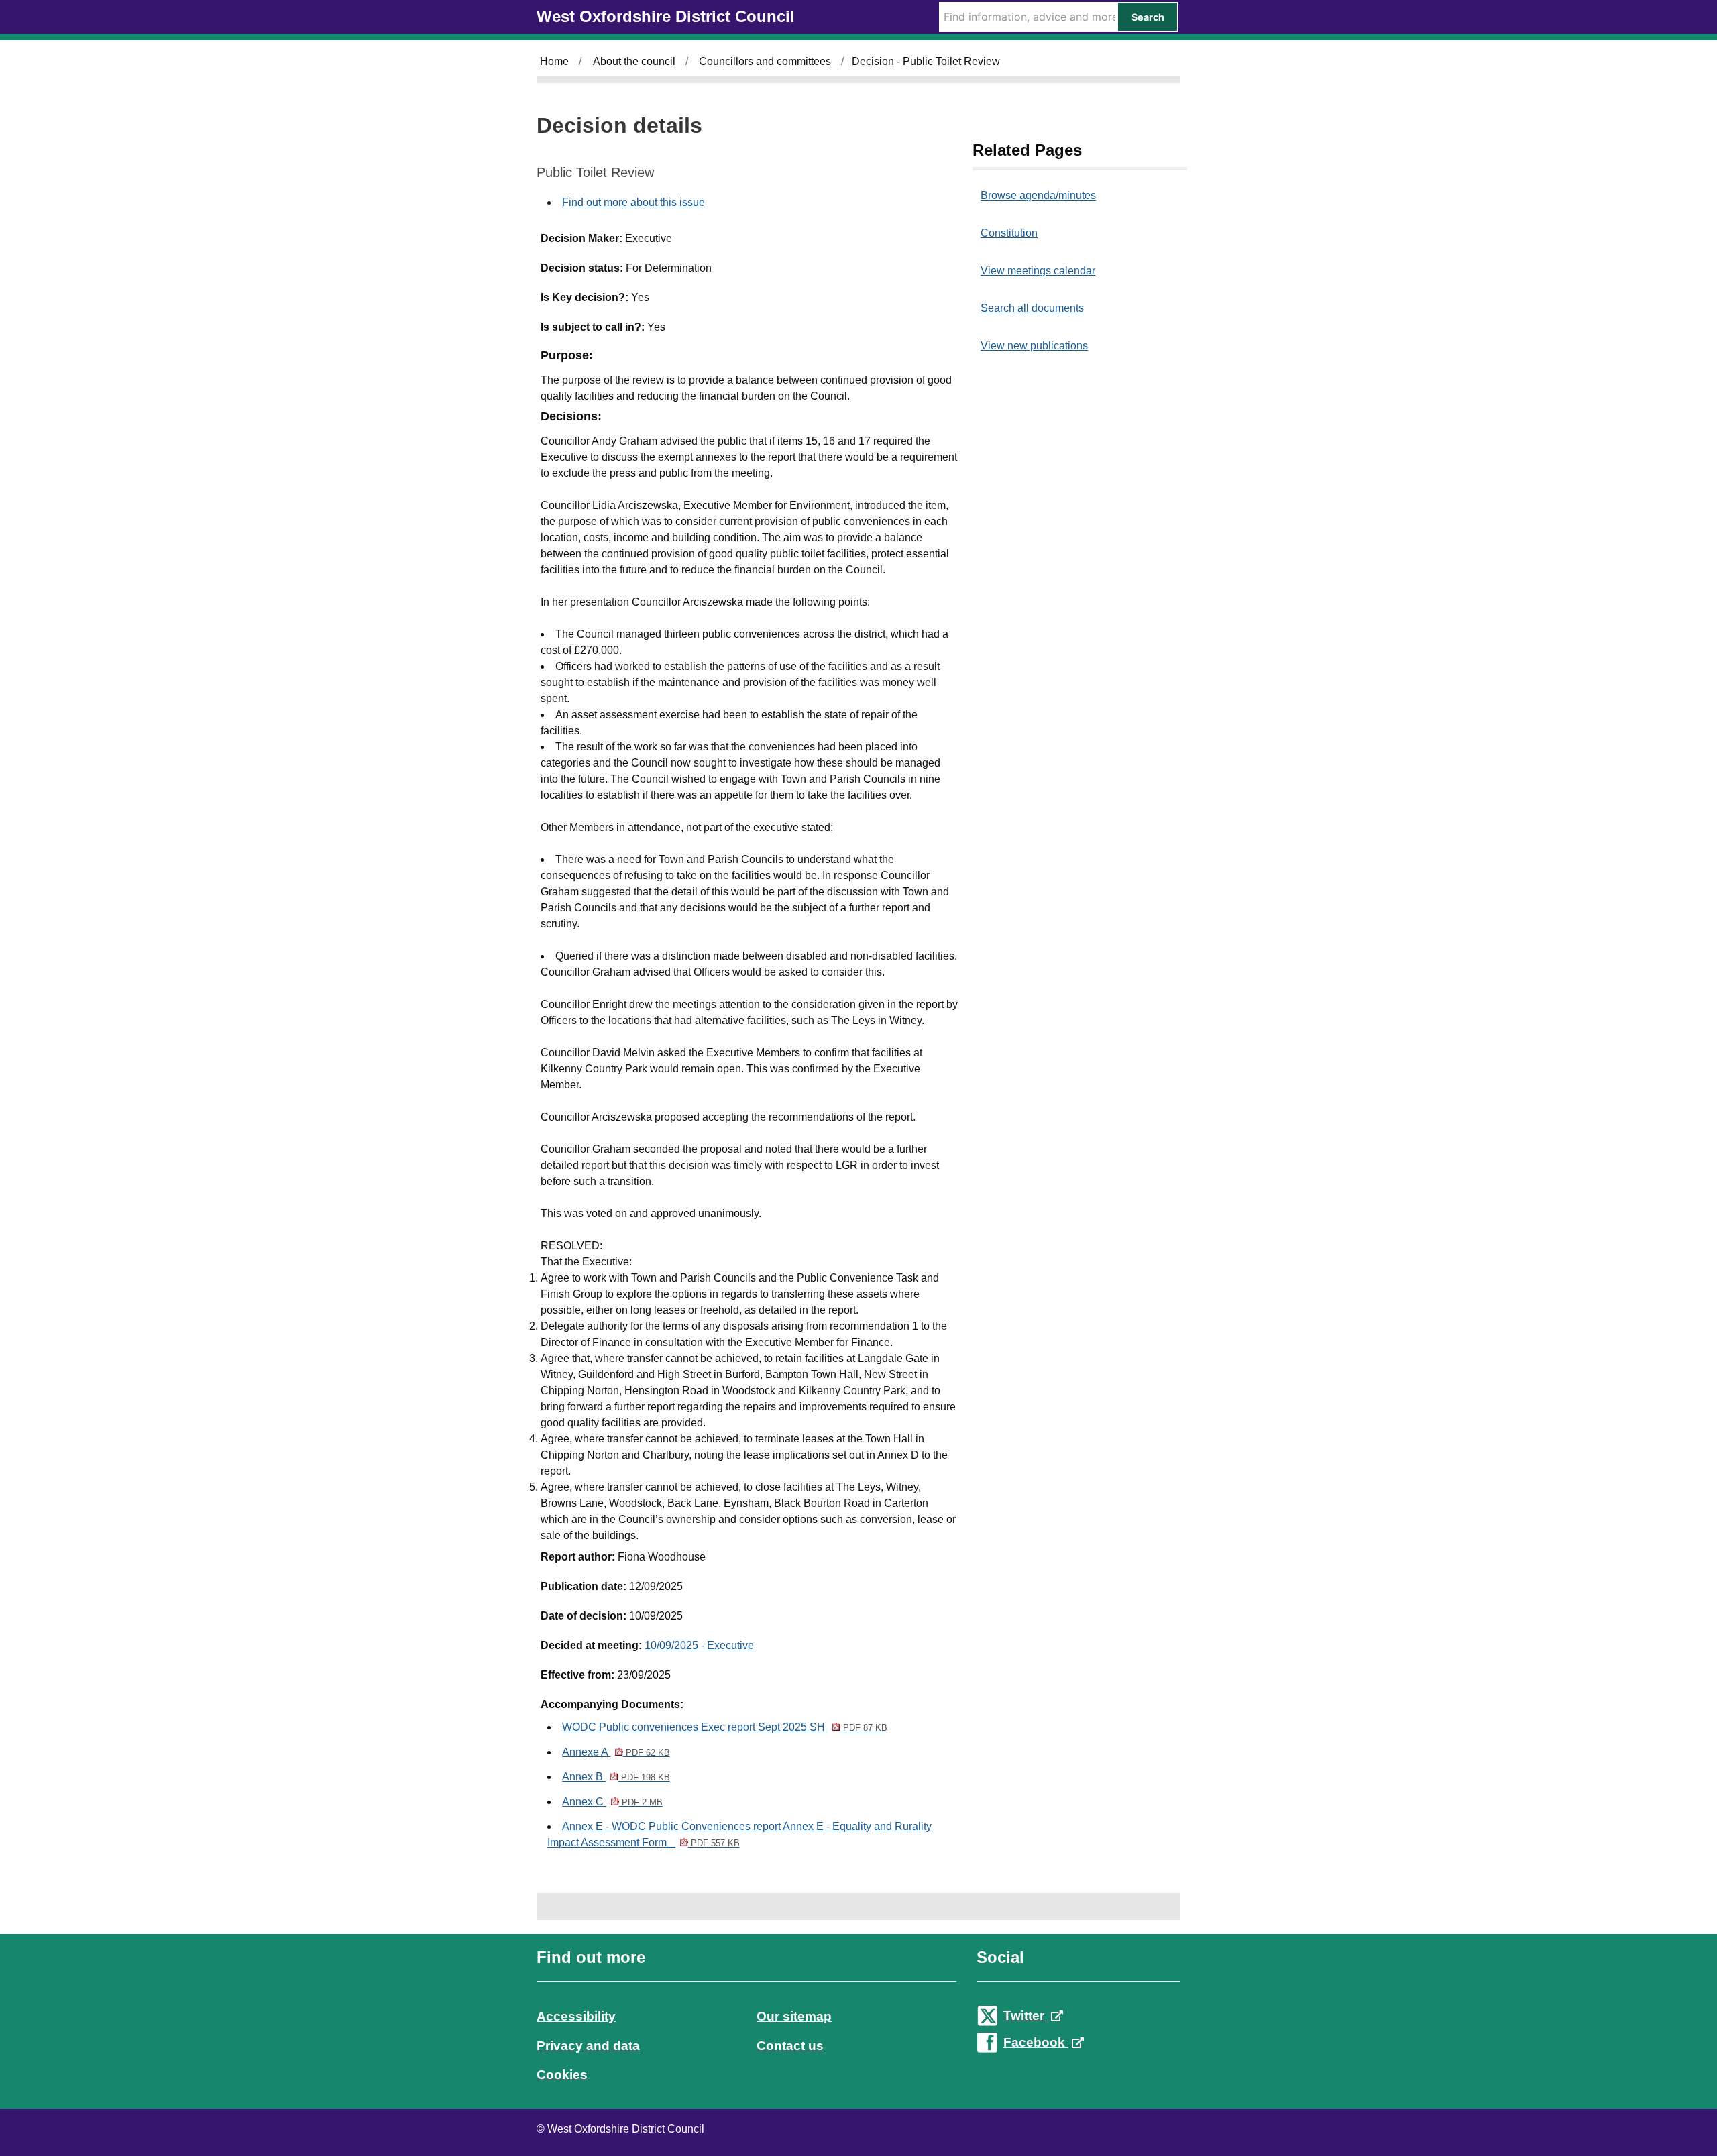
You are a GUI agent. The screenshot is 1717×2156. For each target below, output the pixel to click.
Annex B (616, 1777)
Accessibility (576, 2016)
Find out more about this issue (633, 202)
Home (554, 61)
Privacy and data (588, 2046)
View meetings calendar (1038, 271)
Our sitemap (794, 2016)
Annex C (612, 1802)
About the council (634, 61)
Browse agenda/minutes (1038, 195)
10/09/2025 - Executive (699, 1645)
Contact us (790, 2046)
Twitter (1026, 2016)
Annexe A (616, 1752)
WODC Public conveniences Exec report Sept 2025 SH (724, 1727)
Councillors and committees (765, 61)
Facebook (1036, 2042)
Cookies (562, 2075)
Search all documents (1032, 308)
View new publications (1034, 346)
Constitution (1009, 233)
